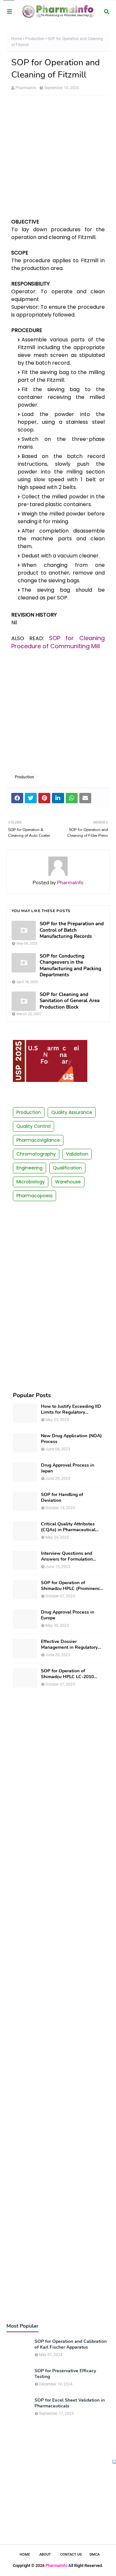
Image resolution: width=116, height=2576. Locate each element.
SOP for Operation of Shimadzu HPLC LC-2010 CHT (67, 1674)
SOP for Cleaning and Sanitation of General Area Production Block (70, 1001)
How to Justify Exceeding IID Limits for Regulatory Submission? (71, 1409)
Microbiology (31, 1182)
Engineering (29, 1168)
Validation (77, 1154)
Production (35, 39)
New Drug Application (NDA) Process (71, 1439)
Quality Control (34, 1126)
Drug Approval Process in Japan (68, 1468)
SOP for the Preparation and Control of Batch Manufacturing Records (72, 930)
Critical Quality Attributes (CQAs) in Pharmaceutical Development (68, 1527)
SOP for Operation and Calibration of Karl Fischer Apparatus (71, 2344)
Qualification (67, 1168)
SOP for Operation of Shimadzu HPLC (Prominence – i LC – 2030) (72, 1586)
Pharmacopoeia (34, 1196)
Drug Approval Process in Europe (68, 1615)
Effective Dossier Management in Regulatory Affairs (69, 1645)
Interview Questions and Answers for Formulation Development (67, 1556)
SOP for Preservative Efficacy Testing (65, 2374)
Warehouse (68, 1182)
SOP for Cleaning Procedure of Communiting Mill (58, 642)
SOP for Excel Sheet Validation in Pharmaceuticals (70, 2403)
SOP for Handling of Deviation (62, 1498)
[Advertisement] (58, 160)
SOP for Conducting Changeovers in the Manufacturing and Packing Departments (70, 966)
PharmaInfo (26, 88)
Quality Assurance (72, 1112)
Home (17, 39)
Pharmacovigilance (38, 1140)
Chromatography (36, 1154)
